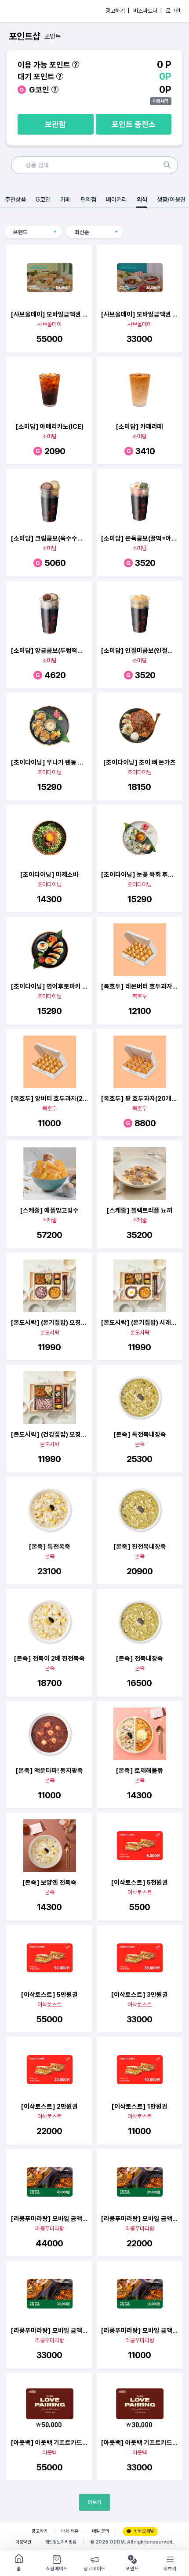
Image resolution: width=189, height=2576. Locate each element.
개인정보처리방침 (61, 2542)
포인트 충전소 (134, 124)
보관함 (55, 124)
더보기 (94, 2502)
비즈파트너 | (147, 11)
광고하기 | (117, 11)
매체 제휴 (70, 2531)
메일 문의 (100, 2531)
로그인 (173, 11)
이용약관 (23, 2542)
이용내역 (161, 101)
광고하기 (40, 2531)
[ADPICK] (25, 11)
